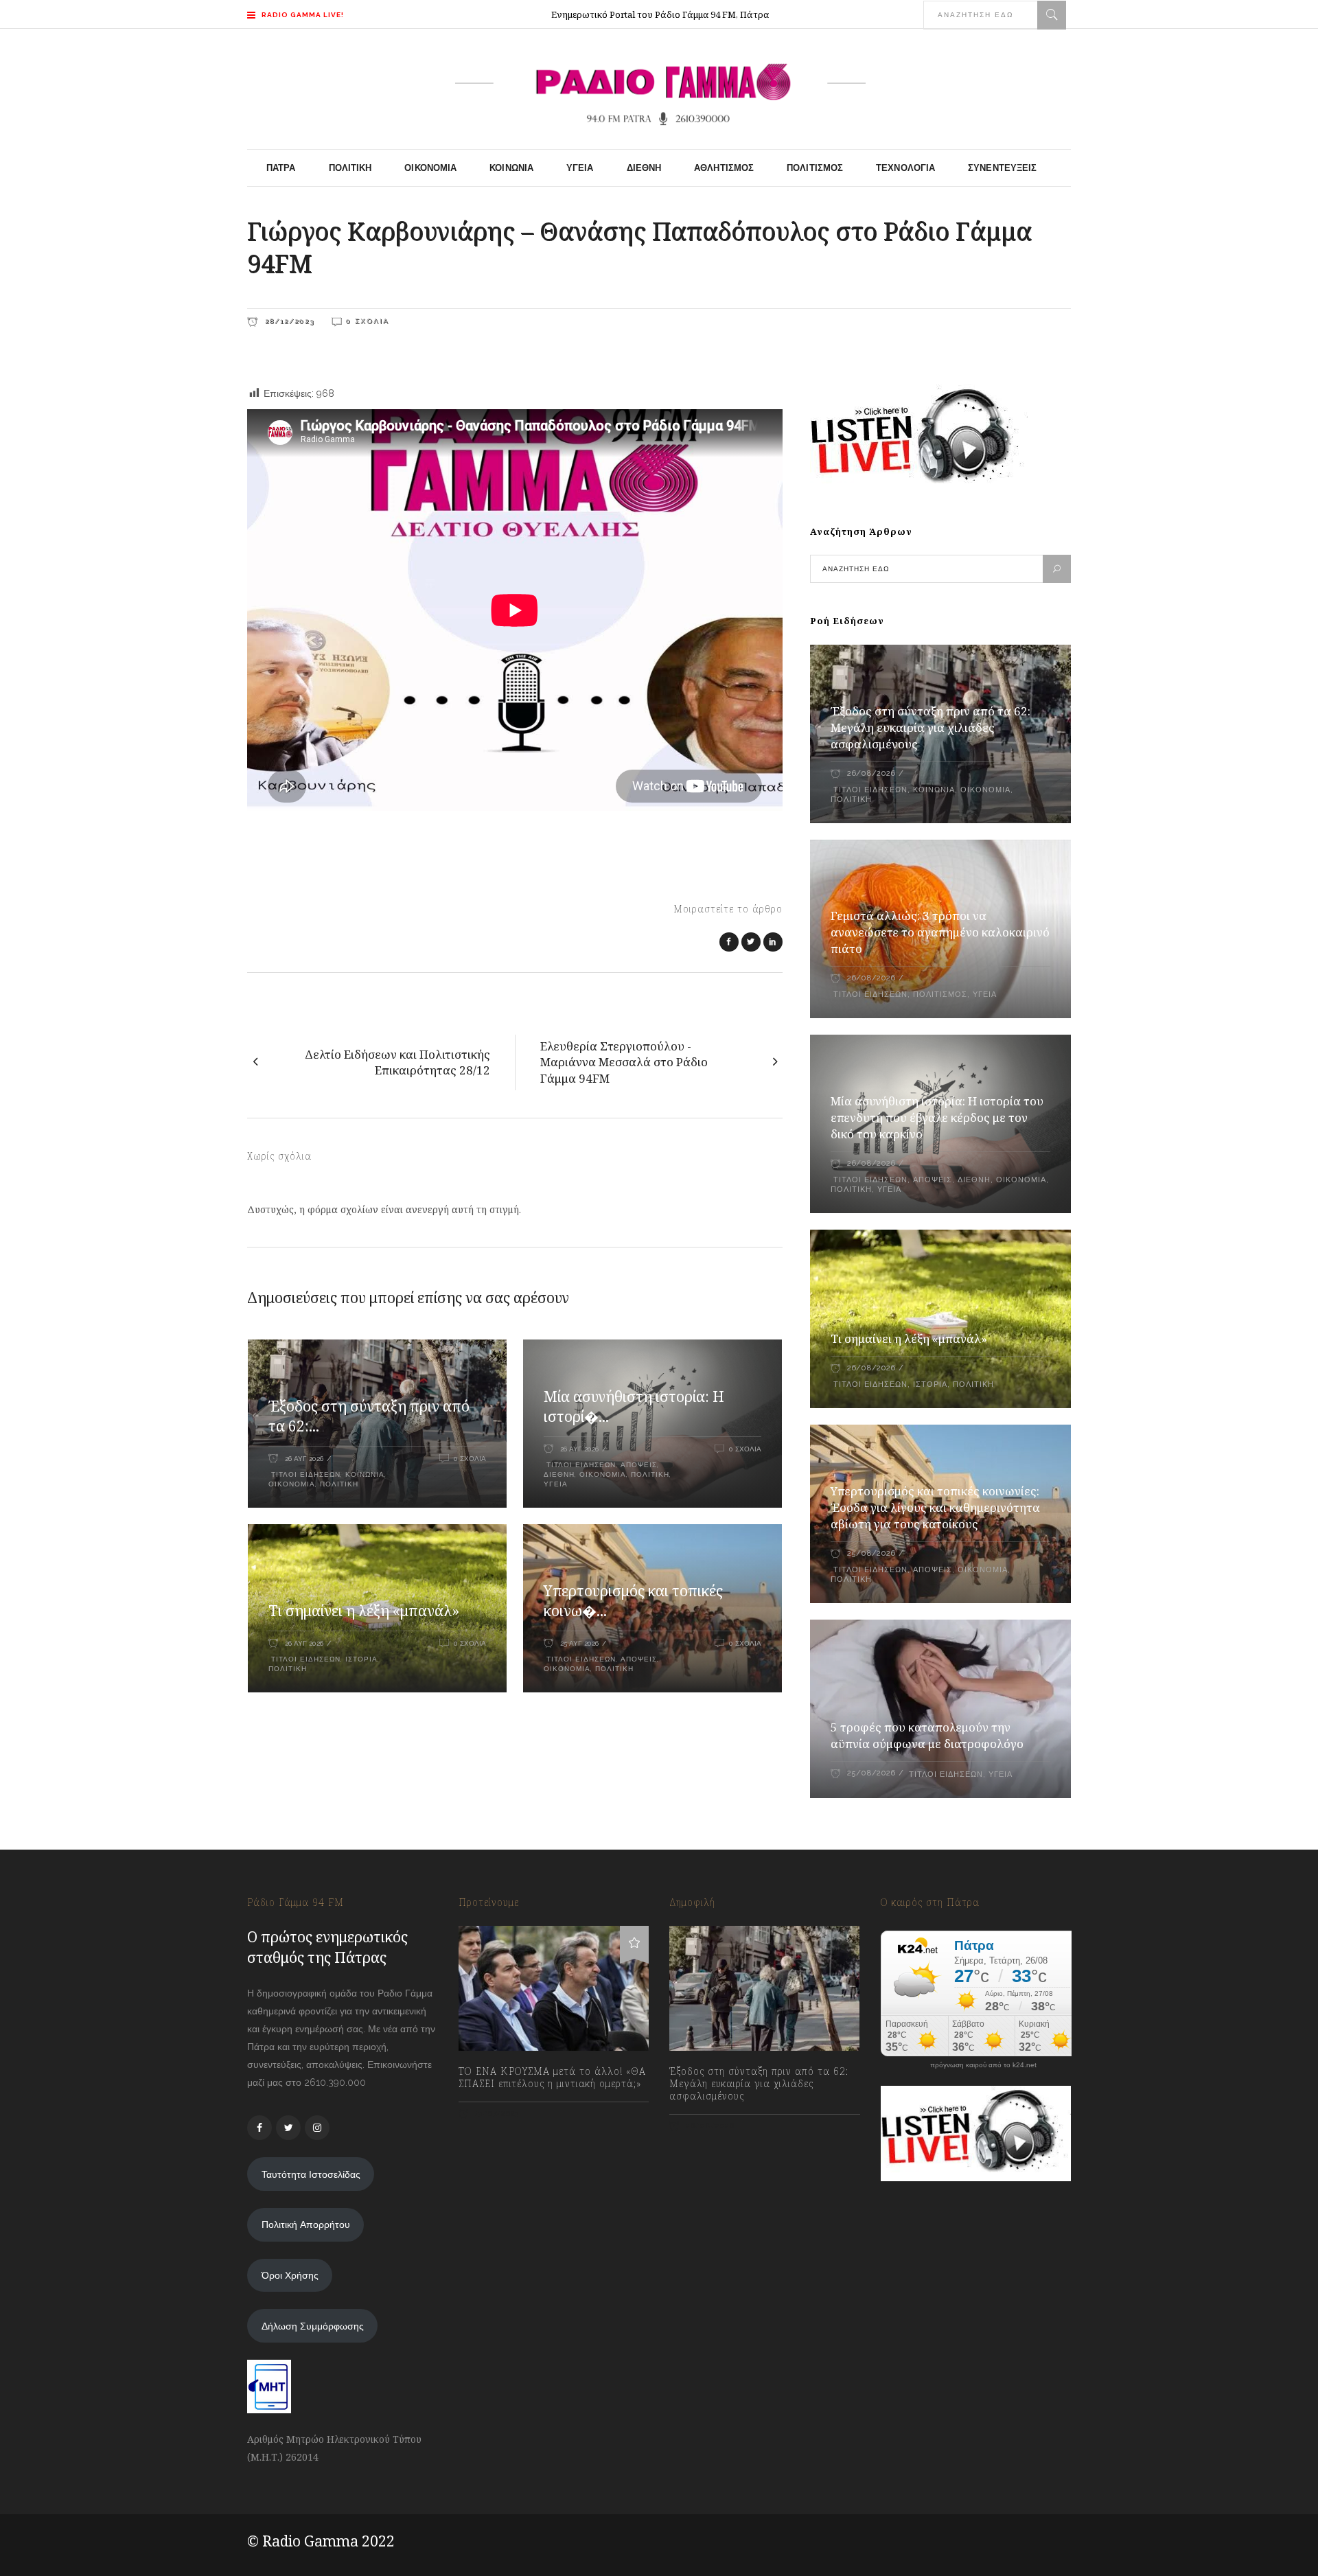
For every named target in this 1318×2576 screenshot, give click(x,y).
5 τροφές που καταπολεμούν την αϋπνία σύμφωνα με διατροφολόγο (927, 1735)
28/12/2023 (288, 321)
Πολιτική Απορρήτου (306, 2224)
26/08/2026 (871, 773)
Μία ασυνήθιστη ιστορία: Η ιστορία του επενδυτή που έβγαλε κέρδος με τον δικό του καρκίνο (937, 1117)
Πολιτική (339, 1484)
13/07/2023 (496, 2114)
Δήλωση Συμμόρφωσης (313, 2326)
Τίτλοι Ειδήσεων (304, 1474)
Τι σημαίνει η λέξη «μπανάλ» (364, 1611)
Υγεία (556, 1484)
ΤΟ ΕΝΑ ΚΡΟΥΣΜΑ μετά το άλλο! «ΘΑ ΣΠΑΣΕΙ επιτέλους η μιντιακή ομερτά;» (552, 2078)
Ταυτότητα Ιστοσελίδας (311, 2174)
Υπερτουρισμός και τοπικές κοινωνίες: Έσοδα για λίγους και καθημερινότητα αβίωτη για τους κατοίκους (935, 1507)
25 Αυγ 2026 (579, 1643)
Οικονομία (292, 1484)
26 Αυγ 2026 (304, 1459)
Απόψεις (639, 1465)
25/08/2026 (871, 1553)
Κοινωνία (365, 1474)
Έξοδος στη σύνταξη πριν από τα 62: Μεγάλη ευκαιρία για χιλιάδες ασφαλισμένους (930, 727)
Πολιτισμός (940, 994)
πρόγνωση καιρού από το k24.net (983, 2065)
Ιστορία (361, 1659)
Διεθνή (559, 1474)
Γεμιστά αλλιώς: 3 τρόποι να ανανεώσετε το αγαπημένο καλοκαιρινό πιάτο (940, 932)
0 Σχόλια (368, 321)
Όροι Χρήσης (290, 2275)
